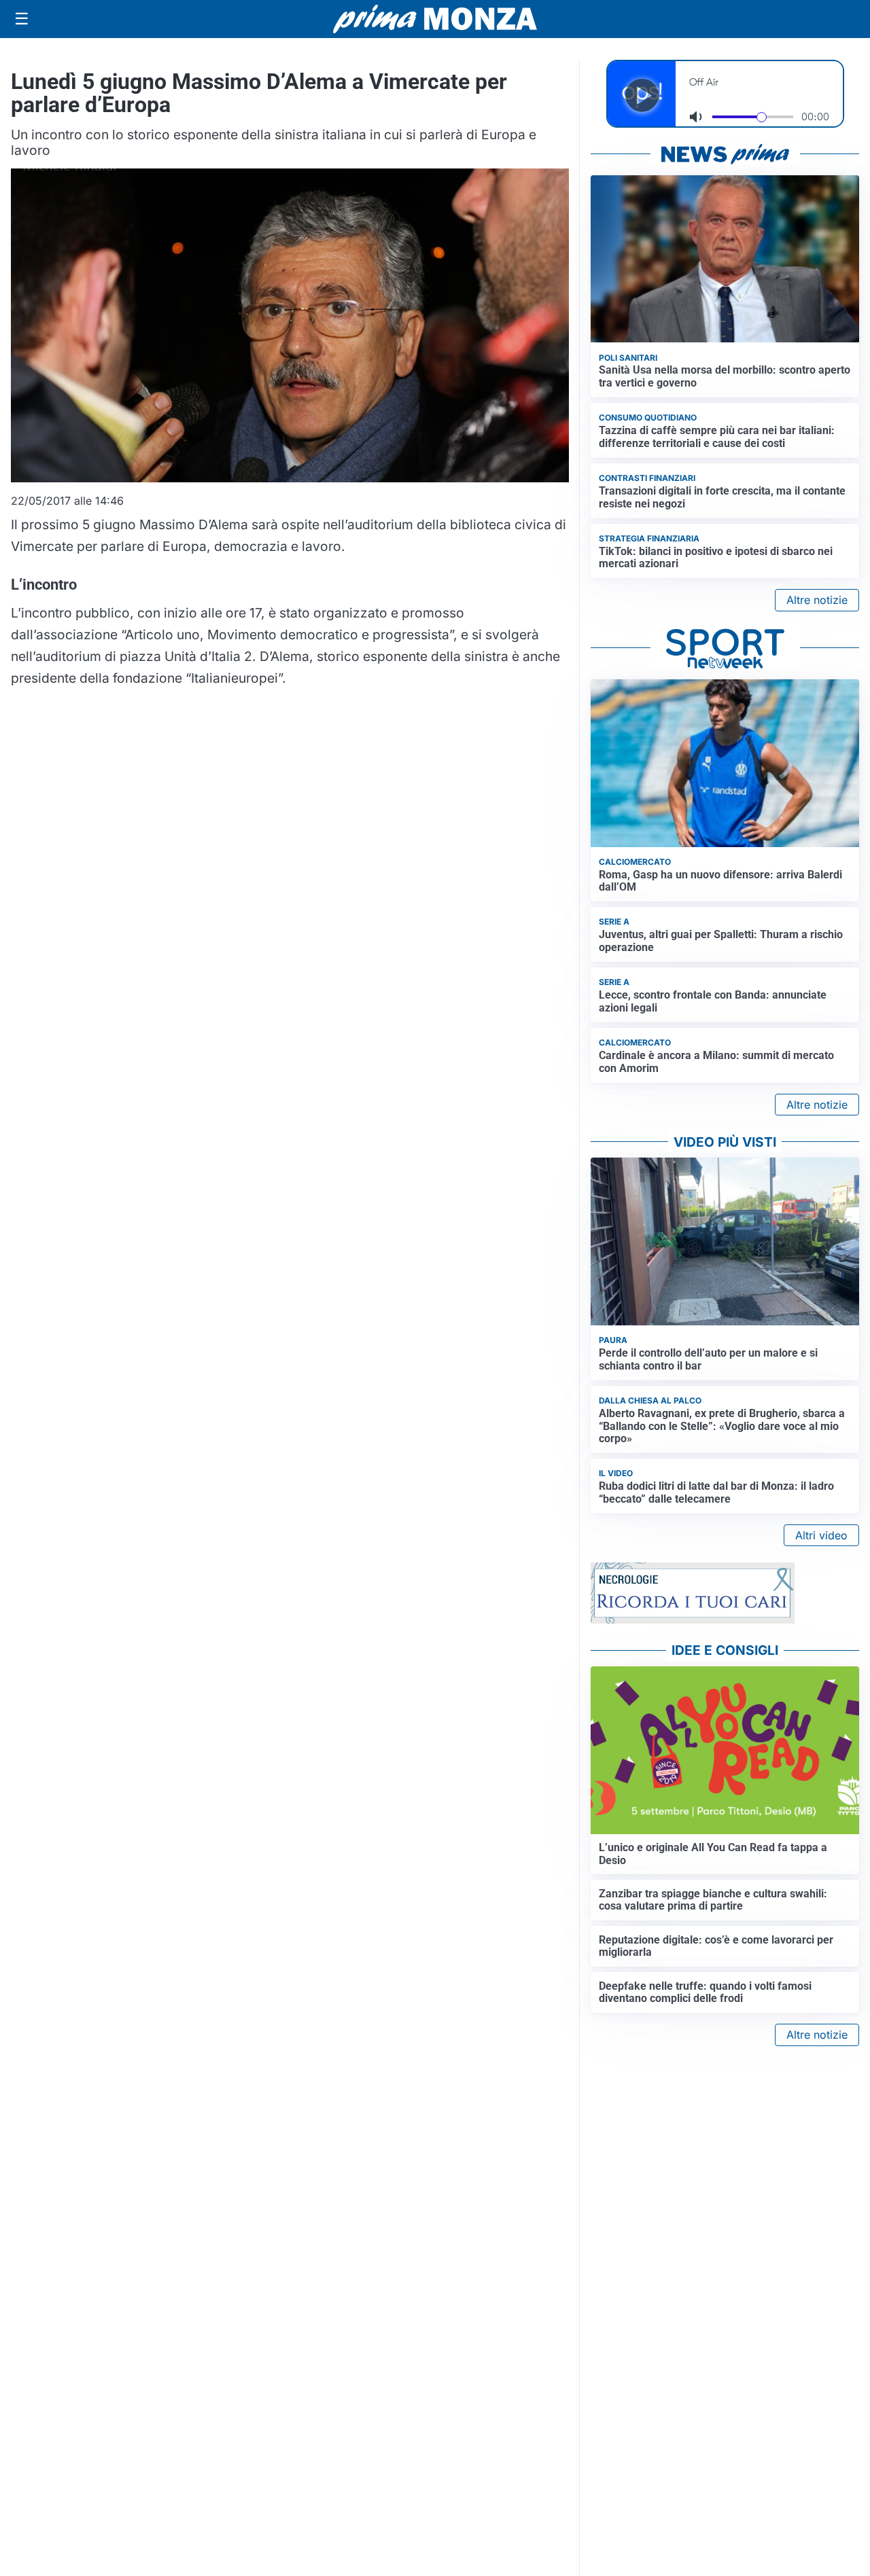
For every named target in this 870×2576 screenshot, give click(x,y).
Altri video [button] (821, 1535)
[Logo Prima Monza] (435, 19)
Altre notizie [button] (817, 600)
